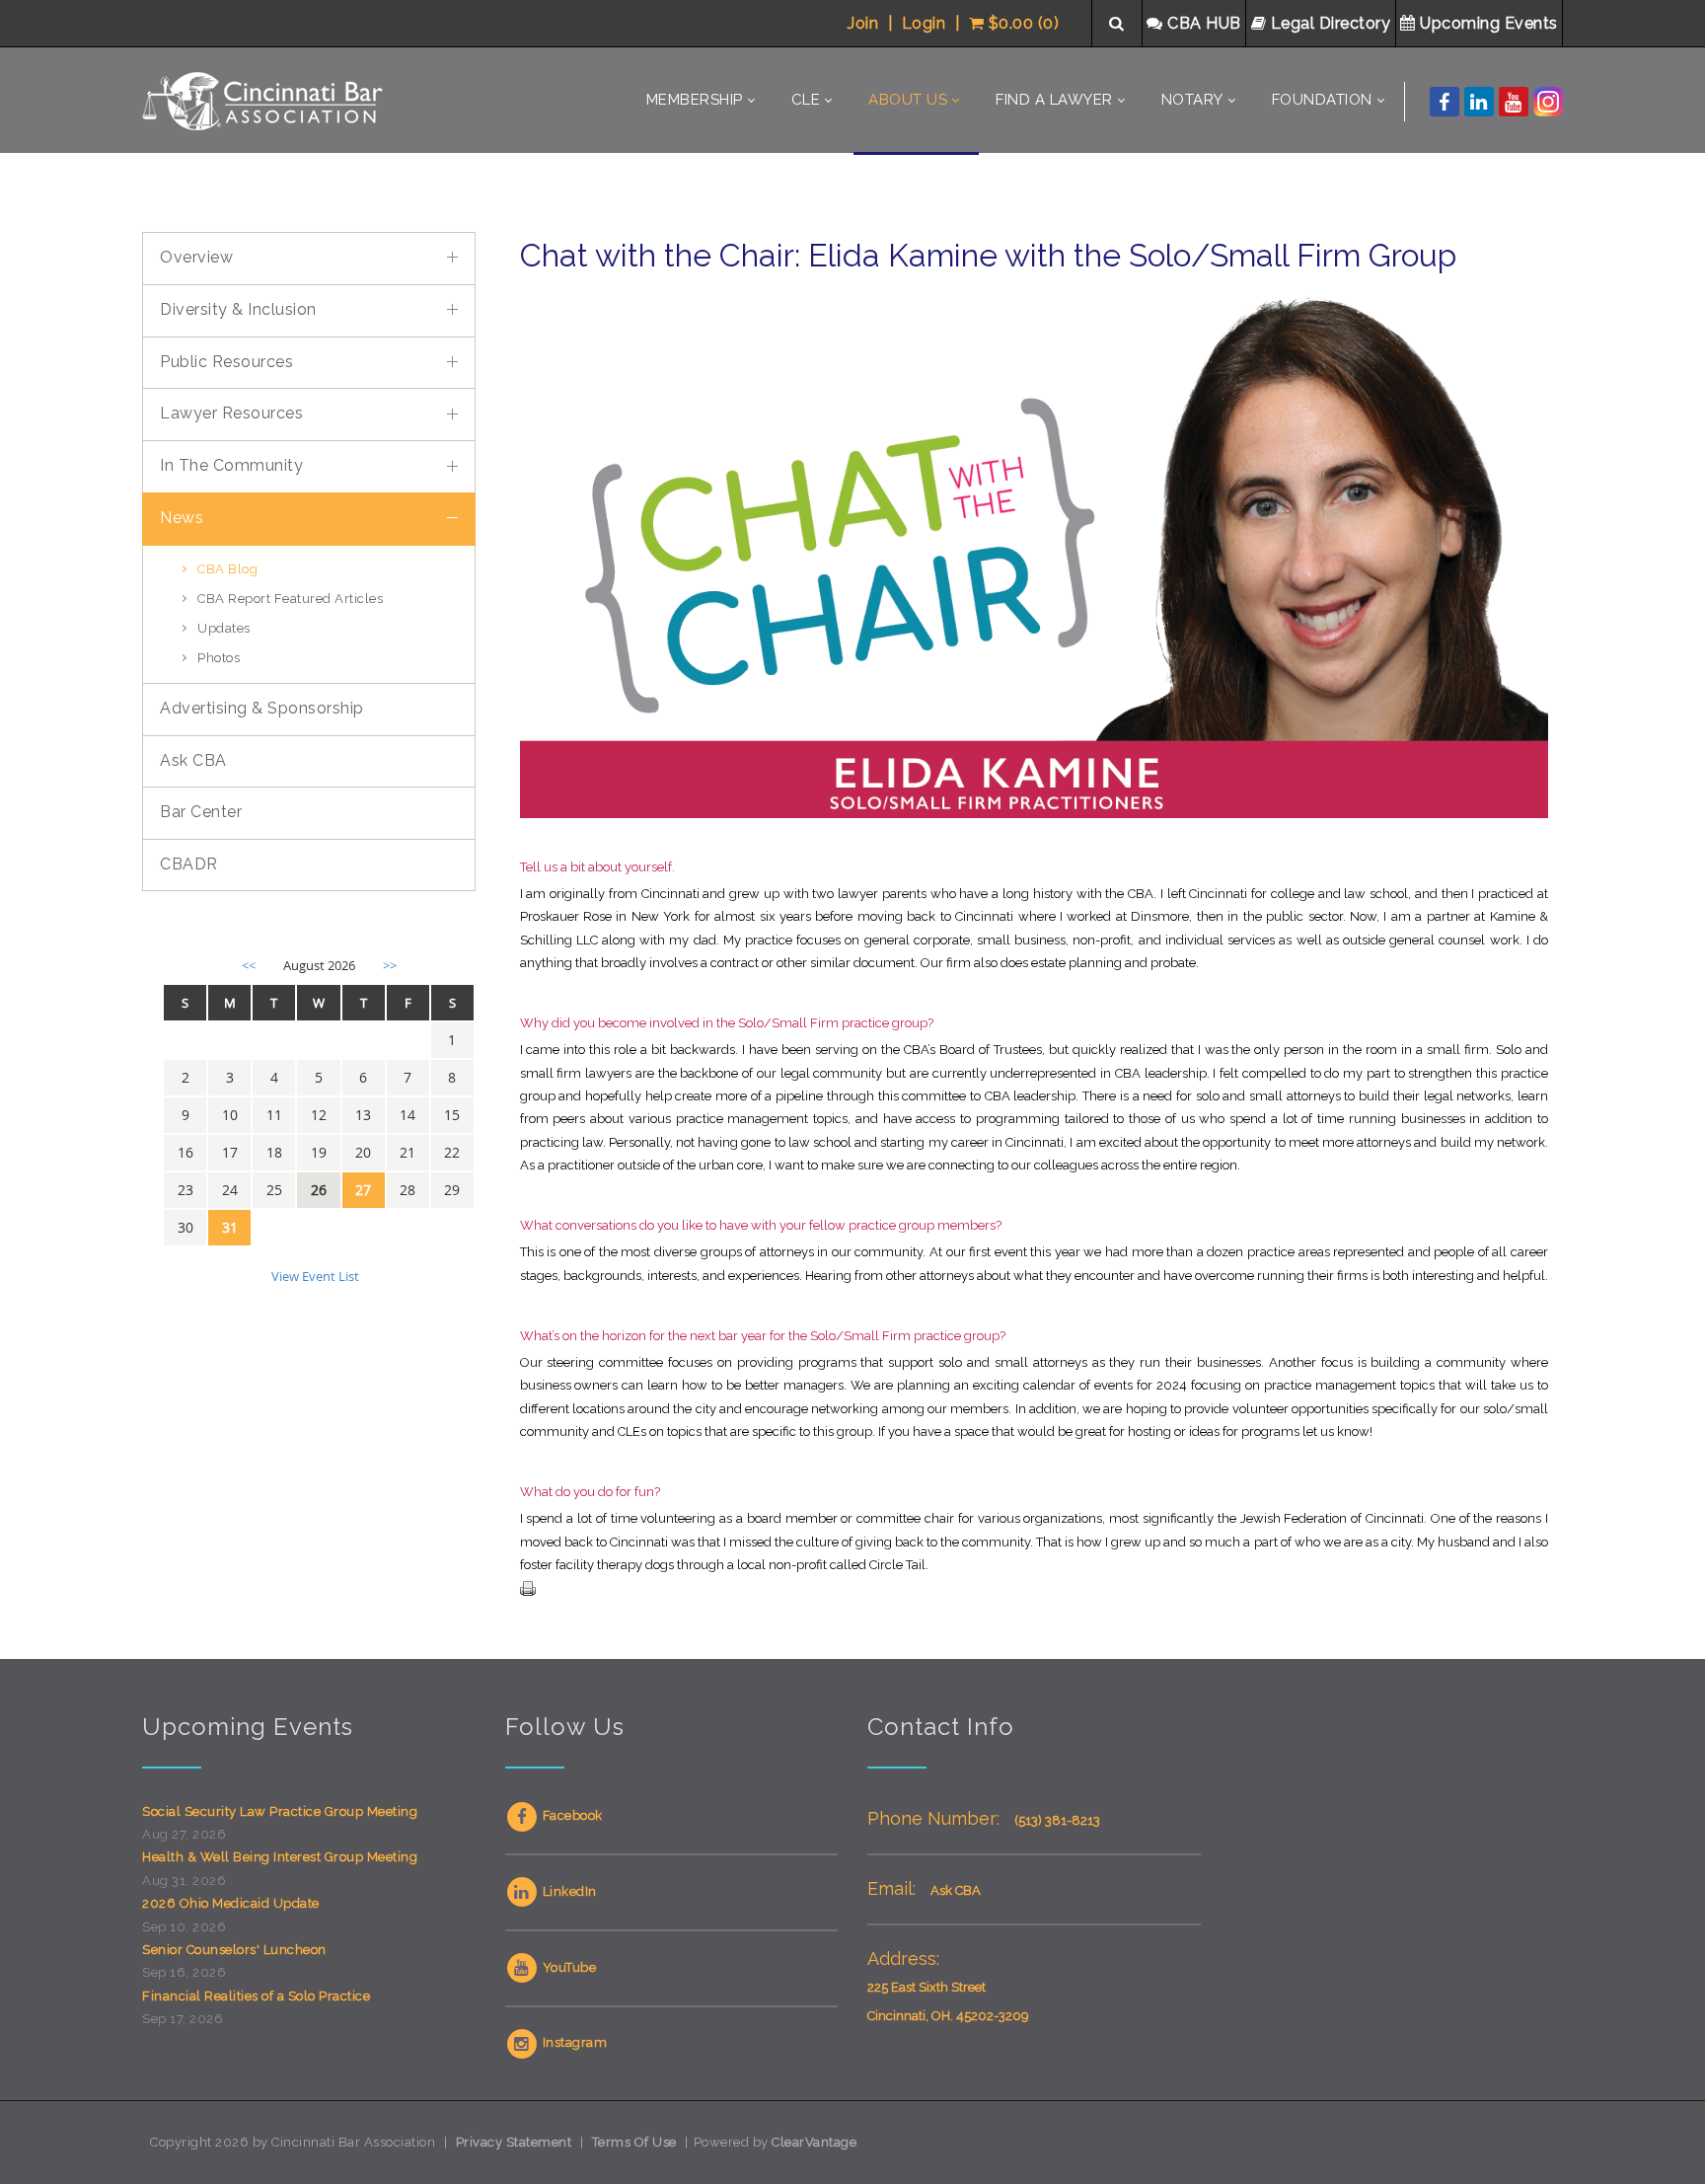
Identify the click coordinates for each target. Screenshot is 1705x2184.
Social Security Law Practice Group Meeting (280, 1811)
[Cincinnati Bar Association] (265, 100)
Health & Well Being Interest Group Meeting (280, 1857)
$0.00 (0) (1021, 23)
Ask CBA (956, 1890)
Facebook (571, 1815)
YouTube (567, 1967)
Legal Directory (1331, 23)
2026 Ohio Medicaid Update (231, 1903)
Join (863, 23)
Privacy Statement (514, 2142)
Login (924, 23)
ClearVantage (814, 2142)
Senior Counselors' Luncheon (234, 1950)
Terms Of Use (634, 2142)
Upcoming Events (1489, 23)
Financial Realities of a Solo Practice (256, 1996)
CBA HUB (1205, 23)
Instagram (573, 2042)
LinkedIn (568, 1891)
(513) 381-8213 (1057, 1820)
